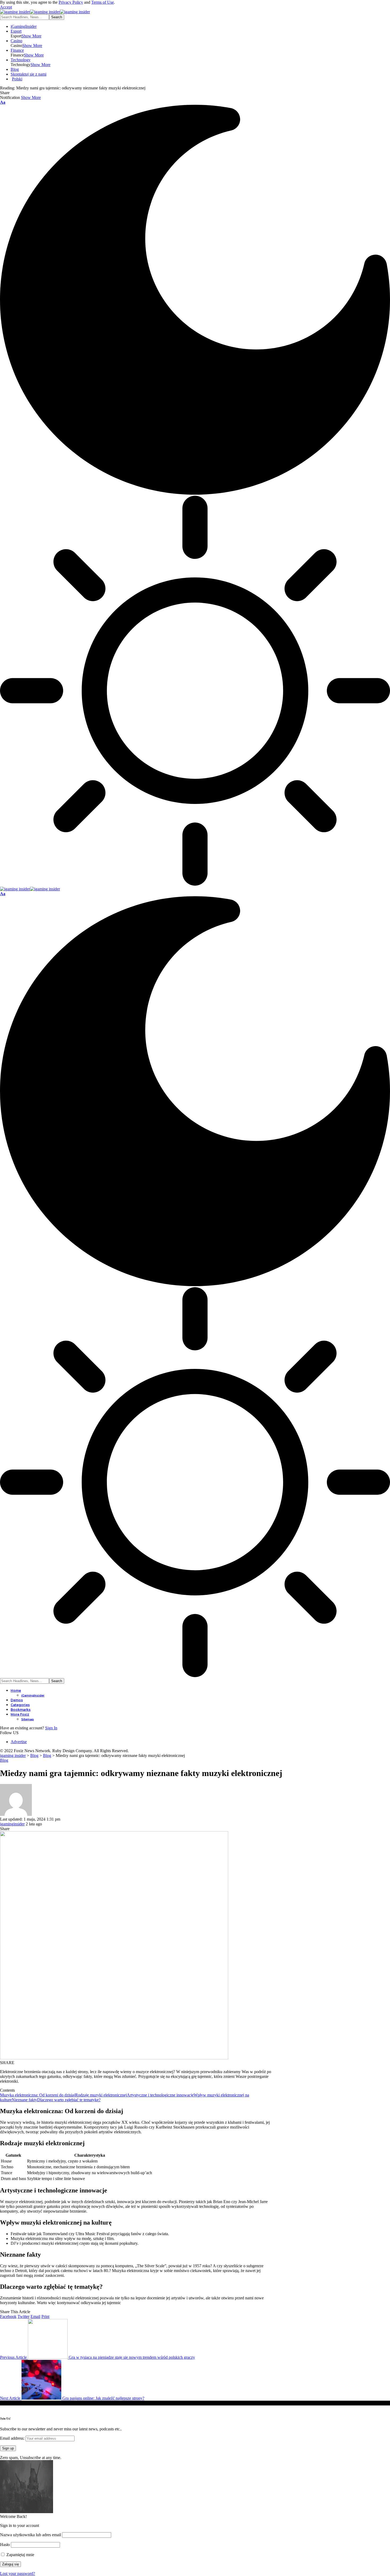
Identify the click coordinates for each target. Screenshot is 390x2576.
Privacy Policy (71, 2)
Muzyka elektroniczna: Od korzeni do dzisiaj (38, 2095)
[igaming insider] (45, 12)
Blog (4, 1760)
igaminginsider (12, 1824)
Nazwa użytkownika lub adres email (31, 2535)
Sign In (51, 1728)
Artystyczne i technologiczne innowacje (160, 2095)
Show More (31, 97)
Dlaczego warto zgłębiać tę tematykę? (69, 2100)
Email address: (13, 2438)
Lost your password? (18, 2573)
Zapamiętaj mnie (20, 2555)
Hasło (5, 2545)
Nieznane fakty (24, 2100)
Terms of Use (103, 2)
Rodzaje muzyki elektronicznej (101, 2095)
